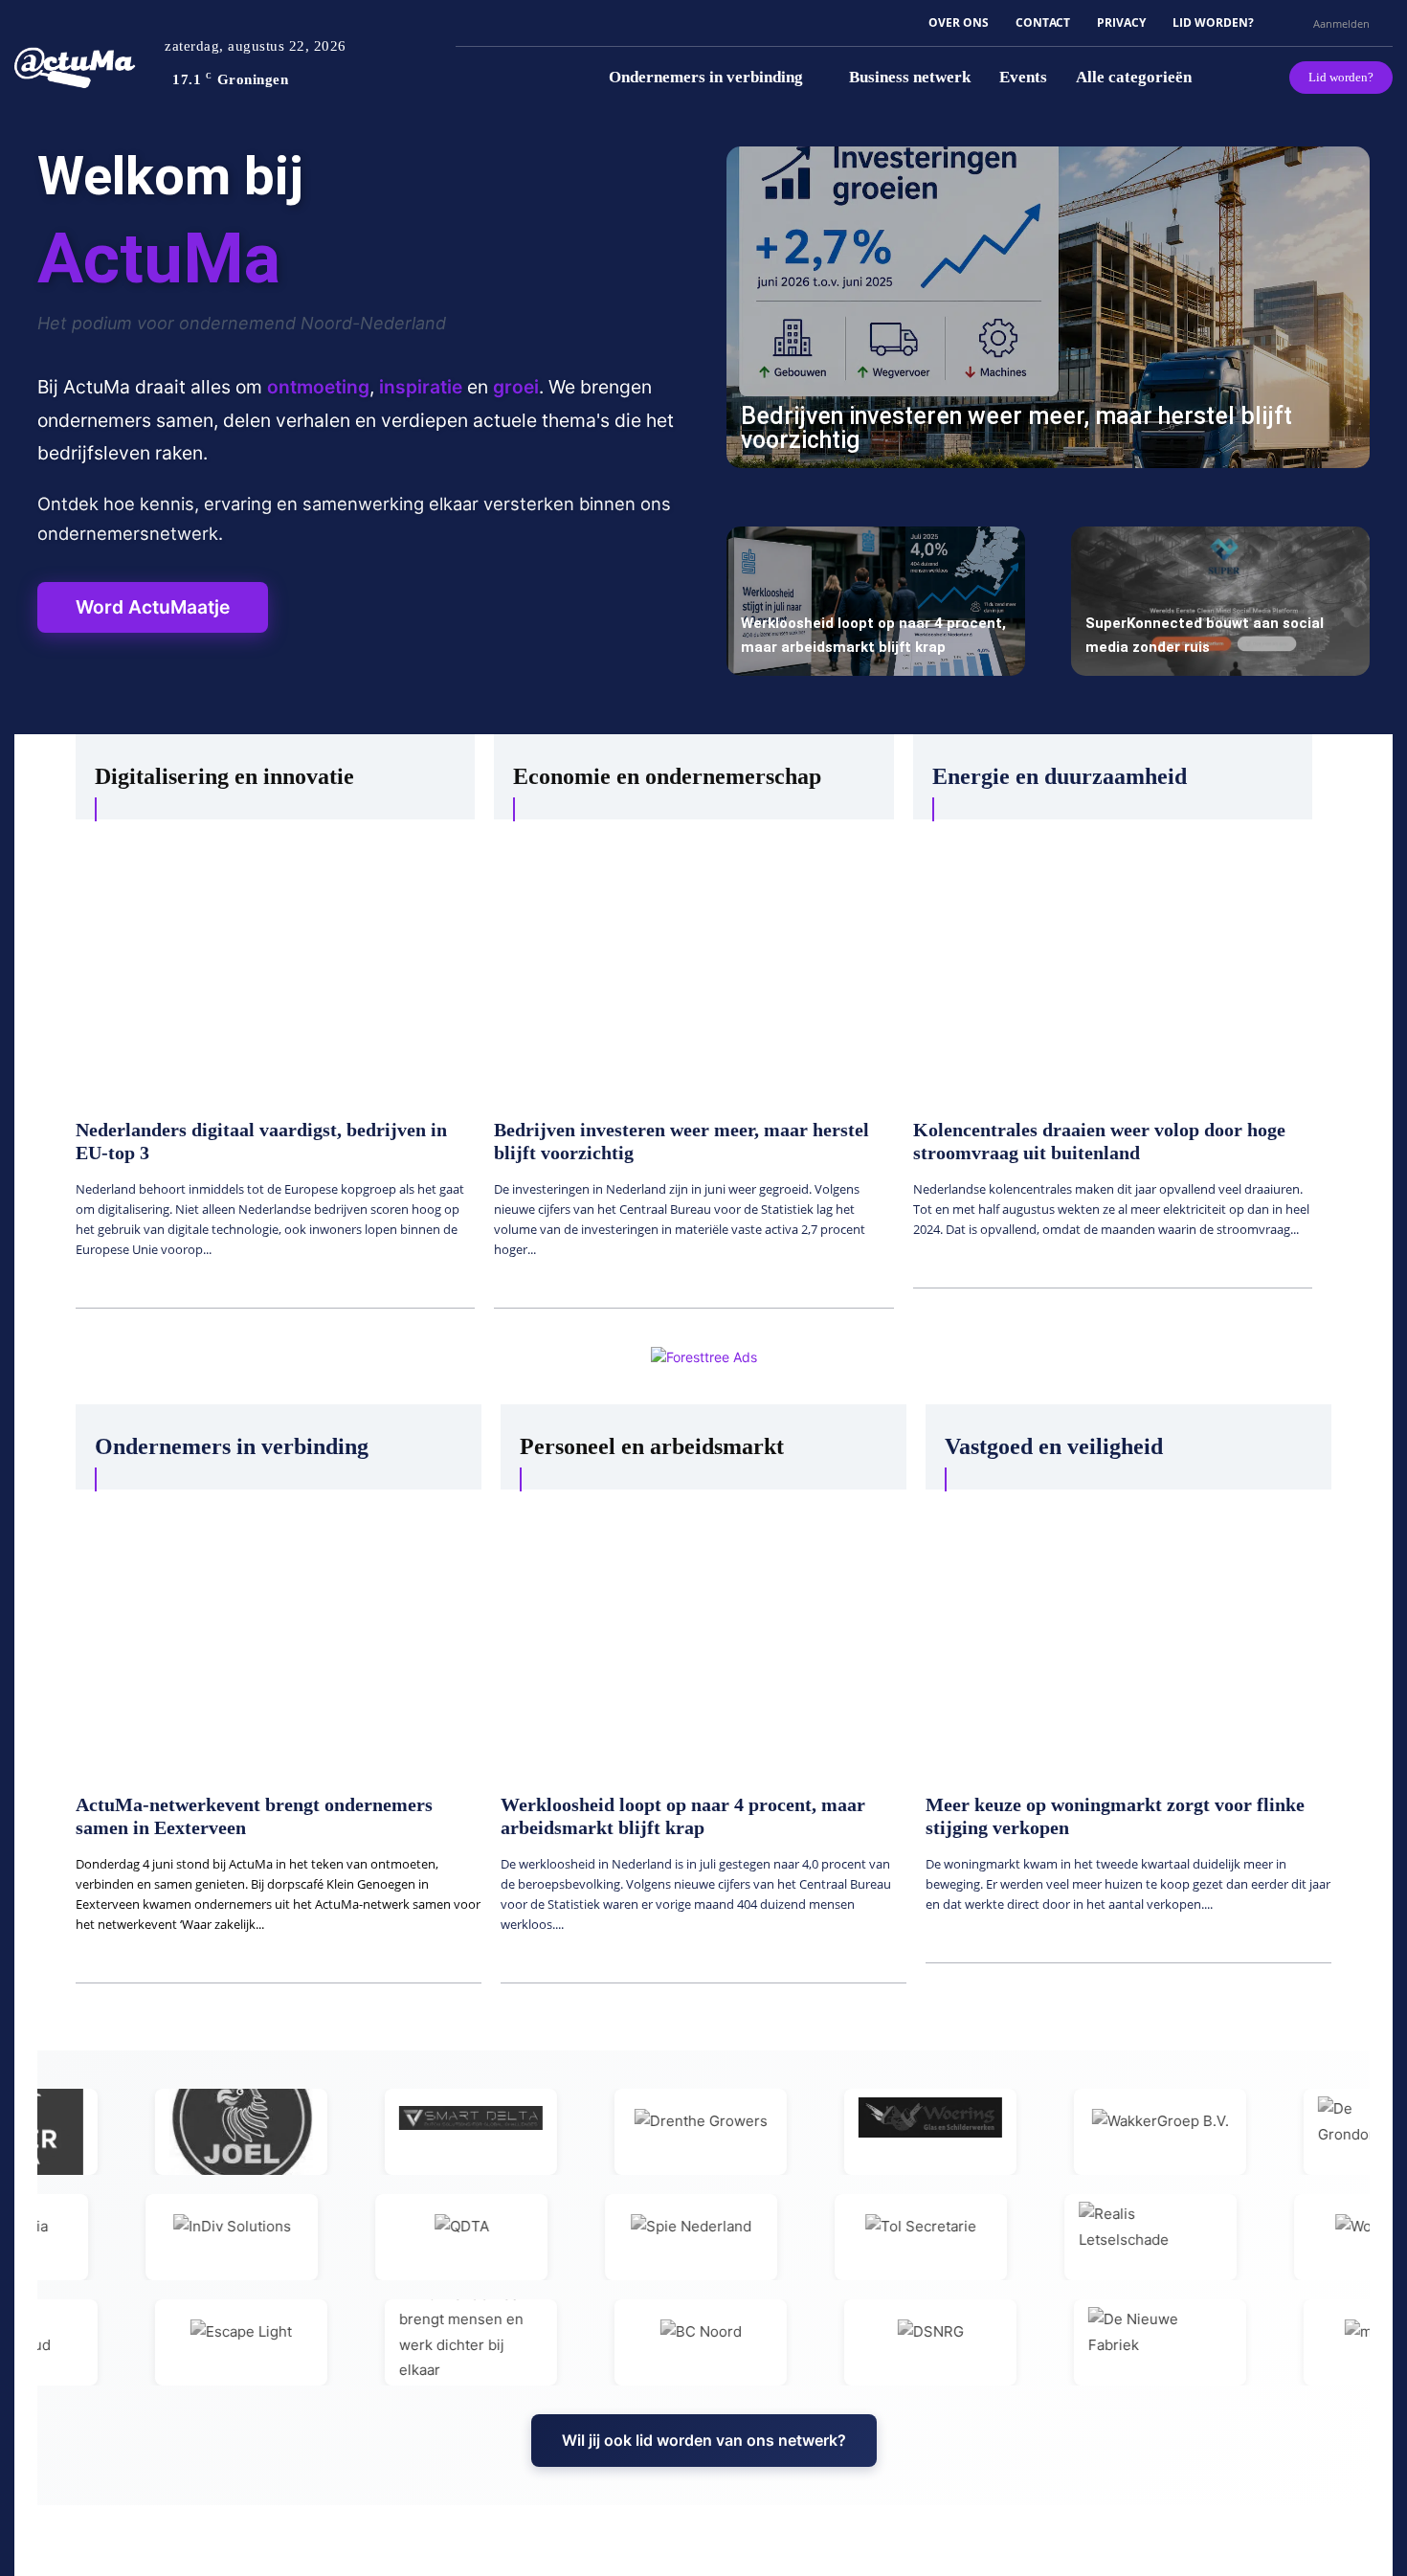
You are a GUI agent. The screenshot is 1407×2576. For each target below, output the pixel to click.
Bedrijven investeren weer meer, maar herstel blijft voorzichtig (1016, 428)
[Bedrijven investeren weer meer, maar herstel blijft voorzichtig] (1048, 307)
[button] (1290, 23)
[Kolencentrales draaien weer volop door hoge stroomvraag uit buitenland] (1113, 959)
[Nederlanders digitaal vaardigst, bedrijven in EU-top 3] (275, 959)
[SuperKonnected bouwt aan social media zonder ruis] (1220, 601)
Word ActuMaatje (153, 607)
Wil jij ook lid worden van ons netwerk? (704, 2440)
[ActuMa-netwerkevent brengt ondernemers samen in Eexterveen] (279, 1632)
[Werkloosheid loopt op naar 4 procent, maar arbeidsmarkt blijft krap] (876, 601)
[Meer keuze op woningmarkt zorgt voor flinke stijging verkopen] (1128, 1632)
